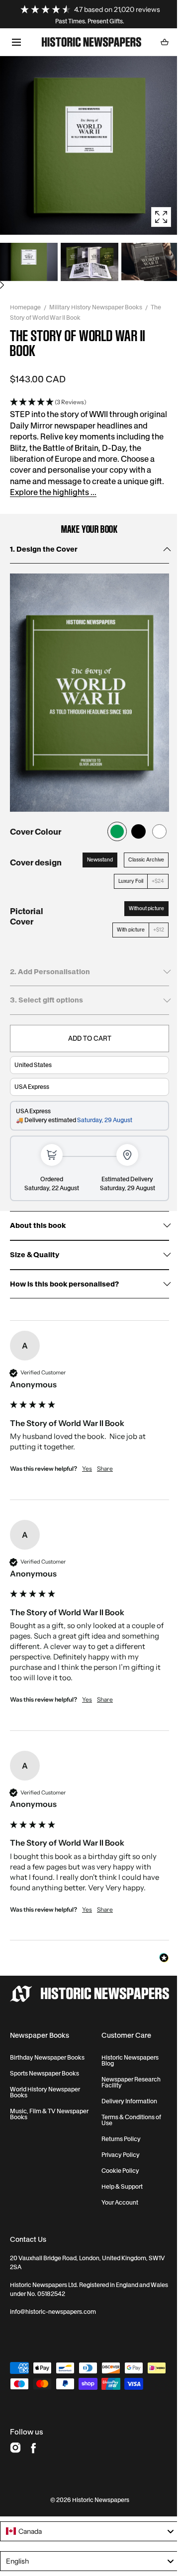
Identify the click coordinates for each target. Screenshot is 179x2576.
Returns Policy (121, 2139)
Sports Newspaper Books (45, 2074)
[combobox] (89, 2531)
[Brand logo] (89, 1994)
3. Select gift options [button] (46, 1000)
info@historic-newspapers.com (53, 2312)
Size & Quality (35, 1255)
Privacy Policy (121, 2155)
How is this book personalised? (64, 1284)
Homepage (25, 307)
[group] (89, 1415)
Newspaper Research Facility (131, 2082)
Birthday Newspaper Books (47, 2058)
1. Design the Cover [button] (44, 549)
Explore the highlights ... (53, 492)
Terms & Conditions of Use (131, 2120)
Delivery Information (129, 2101)
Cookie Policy (120, 2171)
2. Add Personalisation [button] (50, 972)
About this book (38, 1226)
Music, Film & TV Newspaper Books (49, 2114)
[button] (16, 42)
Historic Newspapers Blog (130, 2061)
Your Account (120, 2203)
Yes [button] (87, 1468)
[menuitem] (29, 262)
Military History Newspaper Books (96, 307)
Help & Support (122, 2187)
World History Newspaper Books (45, 2092)
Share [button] (105, 1468)
